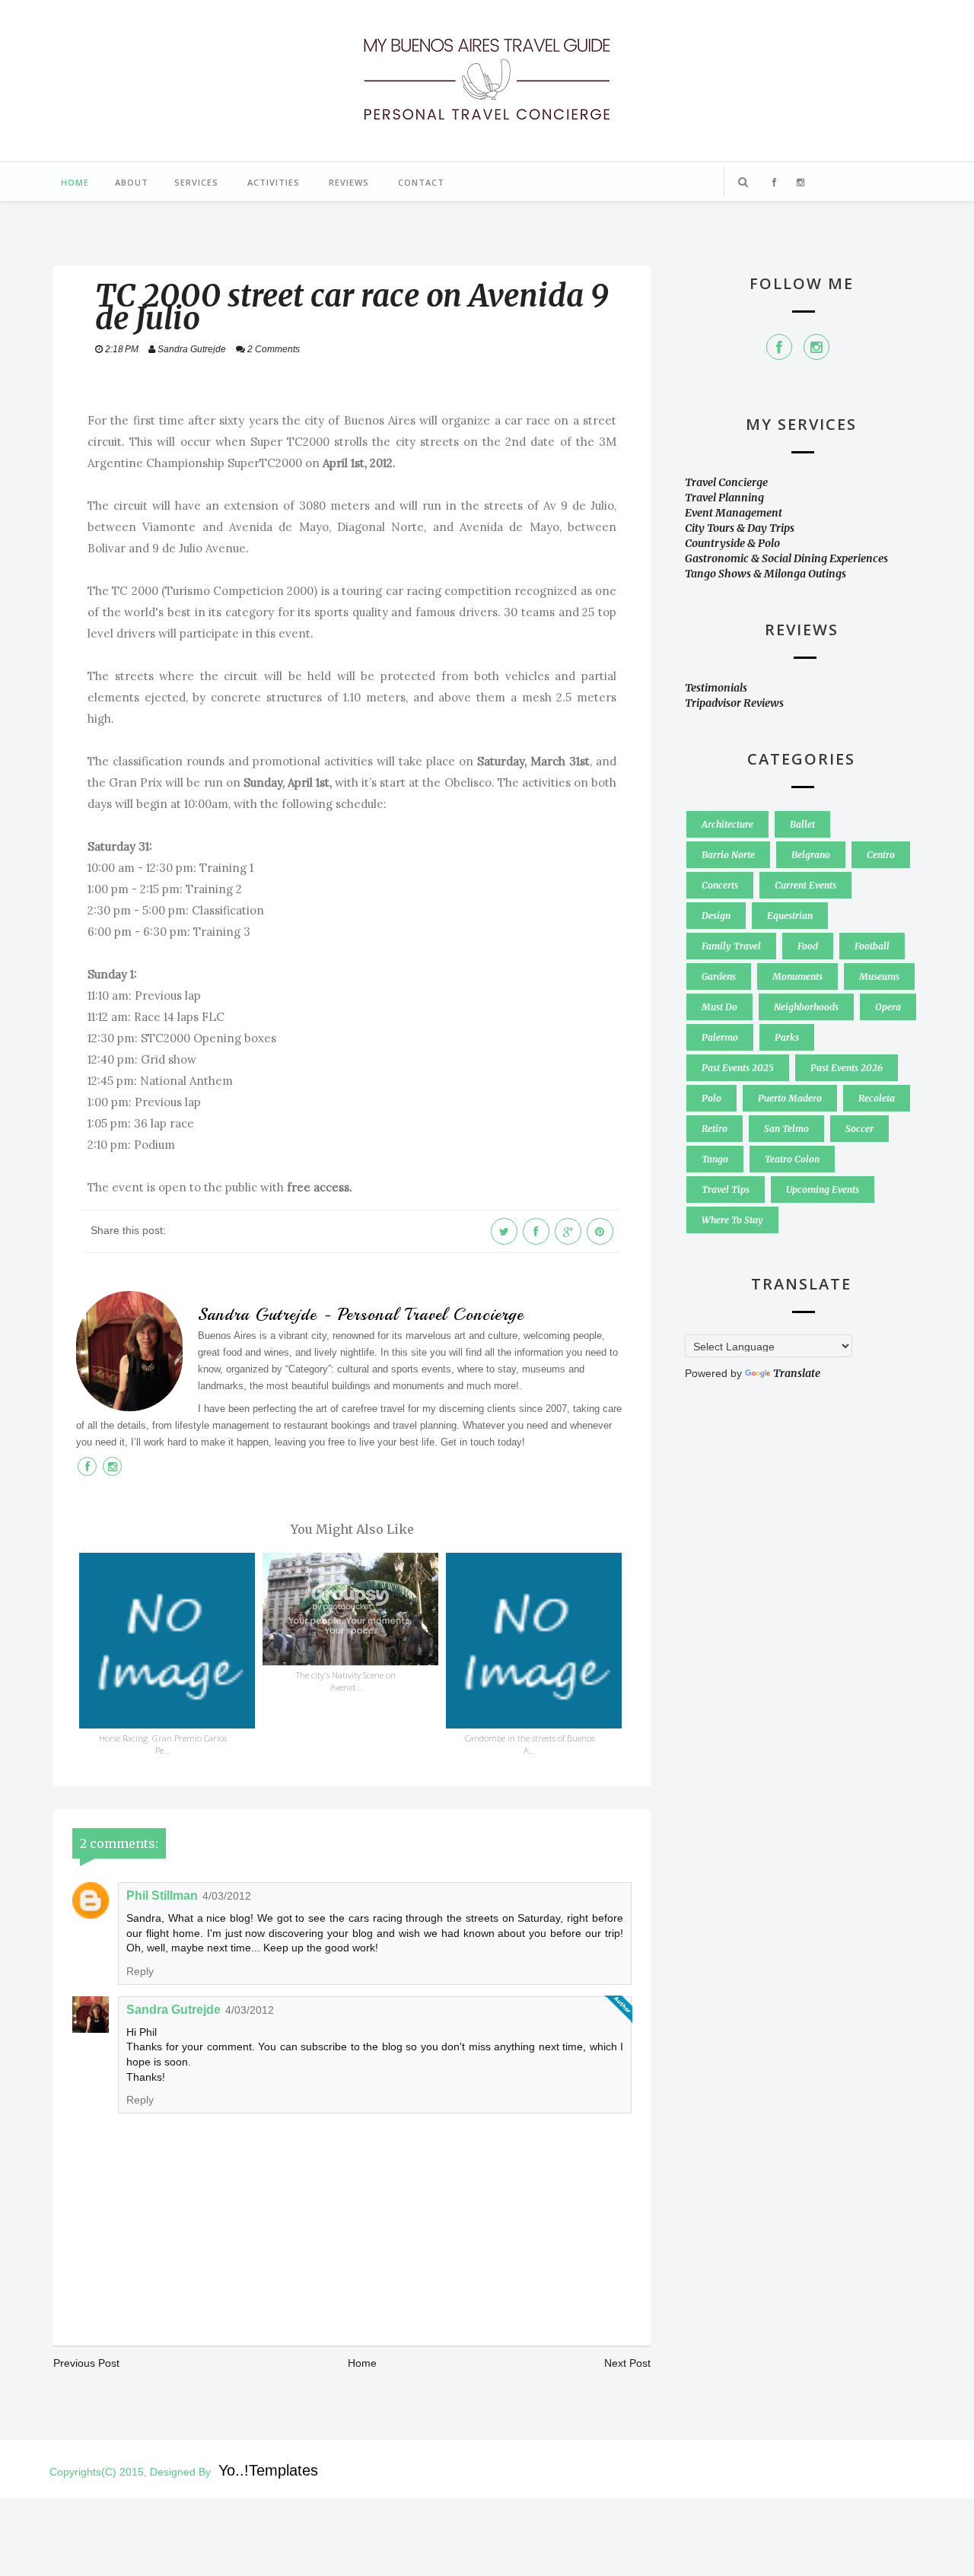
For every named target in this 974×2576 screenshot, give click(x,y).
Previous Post (86, 2363)
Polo (711, 1098)
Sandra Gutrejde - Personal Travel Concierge (361, 1315)
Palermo (720, 1037)
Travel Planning (724, 498)
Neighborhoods (806, 1007)
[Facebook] (779, 347)
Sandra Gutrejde (173, 2010)
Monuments (797, 976)
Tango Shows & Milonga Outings (766, 574)
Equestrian (790, 916)
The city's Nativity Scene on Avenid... (346, 1681)
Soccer (859, 1129)
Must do (719, 1007)
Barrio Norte (728, 855)
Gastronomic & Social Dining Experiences (786, 558)
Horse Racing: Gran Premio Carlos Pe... (163, 1744)
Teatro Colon (792, 1159)
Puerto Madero (790, 1098)
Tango (715, 1159)
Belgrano (811, 855)
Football (872, 946)
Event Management (734, 513)
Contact (421, 182)
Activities (274, 182)
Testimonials (716, 688)
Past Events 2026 (847, 1068)
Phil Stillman (162, 1895)
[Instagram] (816, 347)
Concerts (720, 885)
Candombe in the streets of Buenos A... (530, 1744)
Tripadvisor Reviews (734, 703)
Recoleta (877, 1098)
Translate (797, 1373)
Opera (888, 1007)
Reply (140, 1971)
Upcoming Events (823, 1189)
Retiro (715, 1129)
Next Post (627, 2363)
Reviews (349, 182)
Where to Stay (732, 1220)
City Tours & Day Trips (740, 528)
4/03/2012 (227, 1896)
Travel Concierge (726, 482)
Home (75, 182)
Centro (881, 855)
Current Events (805, 885)
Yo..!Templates (268, 2470)
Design (716, 916)
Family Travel (731, 946)
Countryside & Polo (732, 543)
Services (196, 182)
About (132, 182)
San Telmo (786, 1129)
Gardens (719, 976)
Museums (879, 976)
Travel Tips (726, 1189)
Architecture (727, 824)
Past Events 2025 (738, 1068)
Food (808, 946)
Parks (787, 1037)
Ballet (802, 824)
